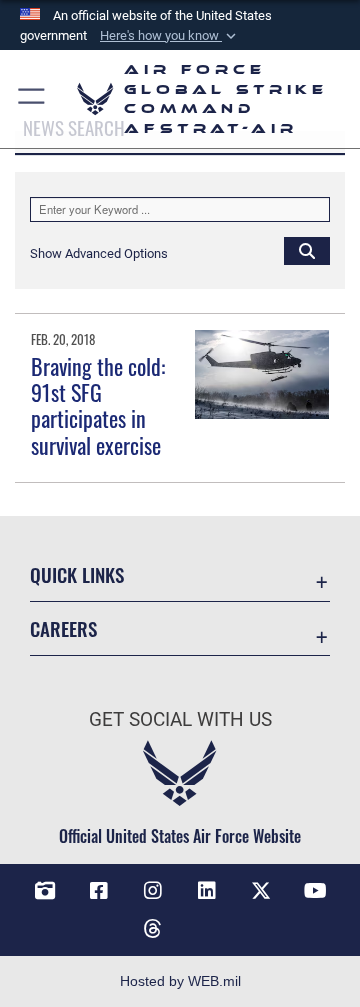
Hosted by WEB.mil (180, 981)
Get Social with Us (180, 719)
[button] (170, 36)
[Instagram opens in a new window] (153, 891)
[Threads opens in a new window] (153, 929)
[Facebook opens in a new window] (99, 891)
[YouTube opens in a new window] (315, 891)
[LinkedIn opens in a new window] (207, 891)
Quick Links (77, 574)
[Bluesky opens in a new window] (207, 921)
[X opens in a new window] (261, 891)
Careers (63, 628)
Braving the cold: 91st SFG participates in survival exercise (98, 405)
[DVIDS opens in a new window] (45, 891)
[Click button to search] (307, 250)
